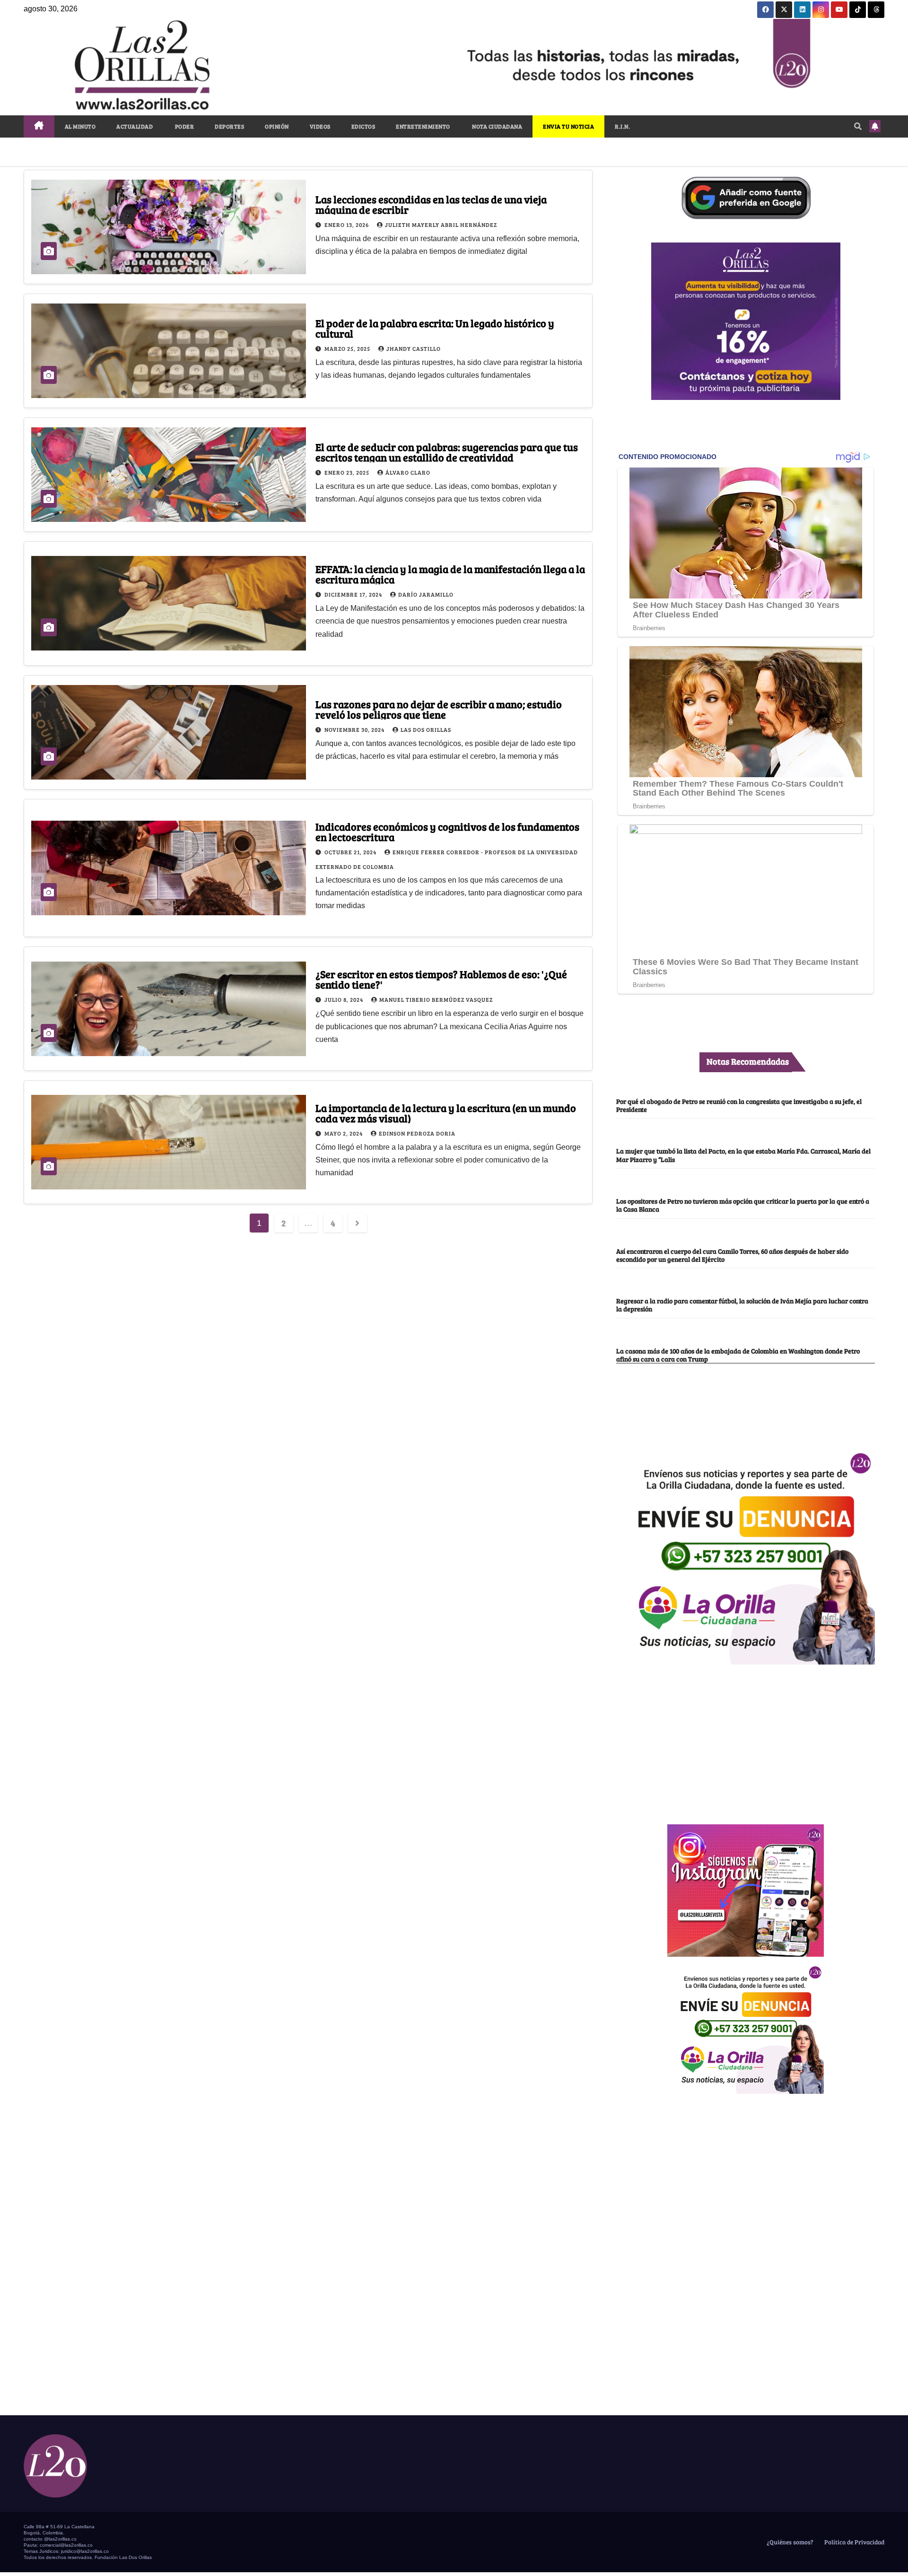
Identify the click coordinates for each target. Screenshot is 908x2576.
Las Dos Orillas (426, 729)
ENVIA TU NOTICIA (568, 126)
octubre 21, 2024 (351, 852)
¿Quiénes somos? (789, 2542)
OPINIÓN (277, 126)
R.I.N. (622, 126)
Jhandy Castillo (414, 348)
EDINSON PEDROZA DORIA (417, 1133)
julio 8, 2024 (345, 999)
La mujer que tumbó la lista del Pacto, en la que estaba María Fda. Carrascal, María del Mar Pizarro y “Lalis (743, 1155)
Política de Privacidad (854, 2542)
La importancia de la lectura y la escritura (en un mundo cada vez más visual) (446, 1113)
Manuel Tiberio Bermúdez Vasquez (436, 999)
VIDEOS (320, 126)
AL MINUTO (80, 126)
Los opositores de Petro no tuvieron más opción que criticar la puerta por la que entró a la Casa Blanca (743, 1205)
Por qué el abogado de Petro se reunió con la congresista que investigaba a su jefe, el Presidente (739, 1105)
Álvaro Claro (408, 472)
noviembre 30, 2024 (355, 729)
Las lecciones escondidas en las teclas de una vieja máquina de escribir (431, 204)
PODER (184, 126)
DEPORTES (229, 126)
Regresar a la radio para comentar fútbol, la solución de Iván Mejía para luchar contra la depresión (742, 1305)
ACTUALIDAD (135, 126)
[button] (858, 126)
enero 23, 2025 (348, 472)
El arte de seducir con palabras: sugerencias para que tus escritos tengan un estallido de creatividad (447, 452)
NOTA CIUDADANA (497, 126)
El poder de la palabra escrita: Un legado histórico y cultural (435, 328)
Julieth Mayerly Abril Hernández (441, 225)
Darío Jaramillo (426, 594)
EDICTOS (363, 126)
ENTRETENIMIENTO (423, 126)
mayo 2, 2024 (344, 1133)
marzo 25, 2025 (348, 348)
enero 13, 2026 (347, 225)
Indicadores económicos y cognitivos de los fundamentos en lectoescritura (447, 832)
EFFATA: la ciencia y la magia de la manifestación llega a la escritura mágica (450, 574)
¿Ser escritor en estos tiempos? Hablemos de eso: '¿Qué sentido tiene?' (441, 979)
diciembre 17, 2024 (354, 594)
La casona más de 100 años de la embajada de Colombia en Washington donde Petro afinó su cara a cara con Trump (738, 1355)
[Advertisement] (746, 1739)
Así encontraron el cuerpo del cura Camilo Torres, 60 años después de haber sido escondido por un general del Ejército (732, 1255)
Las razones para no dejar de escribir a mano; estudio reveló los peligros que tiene (439, 709)
